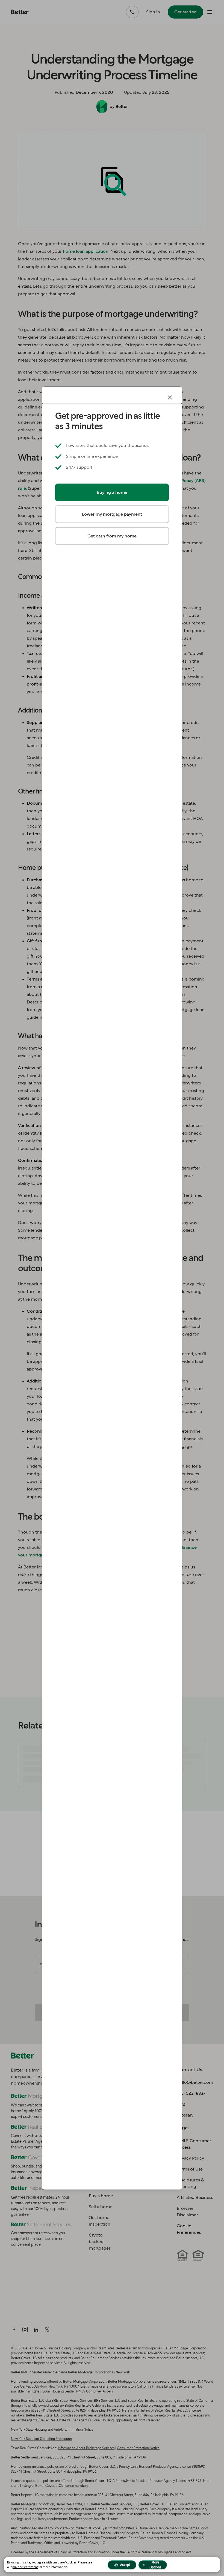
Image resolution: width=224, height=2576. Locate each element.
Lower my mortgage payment (112, 514)
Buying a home (112, 492)
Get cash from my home (112, 536)
